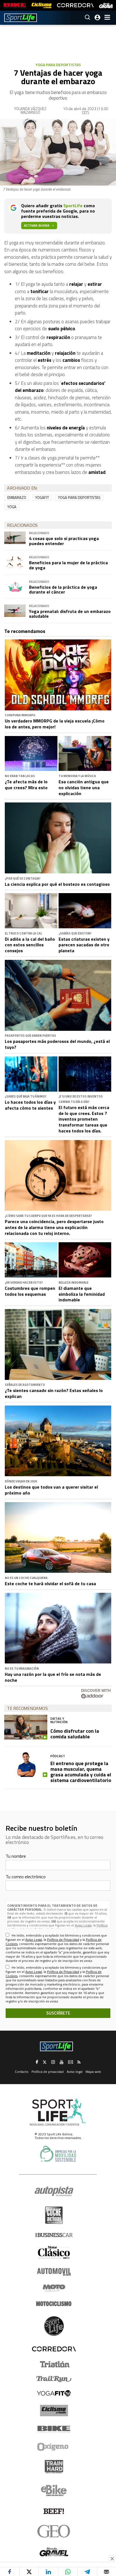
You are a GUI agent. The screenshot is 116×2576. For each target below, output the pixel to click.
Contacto (22, 2072)
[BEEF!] (54, 2511)
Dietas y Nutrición (59, 1720)
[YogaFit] (54, 2393)
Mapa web (93, 2072)
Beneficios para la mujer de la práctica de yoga (68, 565)
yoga (12, 507)
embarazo (17, 498)
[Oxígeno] (54, 2447)
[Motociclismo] (54, 2304)
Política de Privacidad (63, 1940)
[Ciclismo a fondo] (42, 5)
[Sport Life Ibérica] (58, 2112)
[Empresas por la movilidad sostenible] (58, 2154)
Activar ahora (37, 225)
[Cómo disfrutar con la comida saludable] (26, 1727)
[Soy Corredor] (75, 5)
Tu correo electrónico (26, 1877)
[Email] (107, 2572)
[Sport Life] (54, 2326)
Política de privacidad (48, 2072)
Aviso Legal (83, 1925)
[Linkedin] (48, 2572)
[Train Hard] (54, 2467)
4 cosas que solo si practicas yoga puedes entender (64, 541)
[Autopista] (54, 2192)
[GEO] (54, 2531)
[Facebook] (10, 2572)
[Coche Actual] (54, 2215)
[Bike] (54, 2429)
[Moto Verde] (54, 2288)
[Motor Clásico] (54, 2252)
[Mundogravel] (54, 2552)
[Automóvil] (54, 2272)
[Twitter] (29, 2572)
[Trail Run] (54, 2379)
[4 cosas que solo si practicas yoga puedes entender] (15, 538)
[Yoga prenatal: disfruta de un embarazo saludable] (15, 611)
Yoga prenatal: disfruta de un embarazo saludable (70, 614)
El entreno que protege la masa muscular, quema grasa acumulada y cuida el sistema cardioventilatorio (81, 1772)
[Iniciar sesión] (97, 17)
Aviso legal (75, 2072)
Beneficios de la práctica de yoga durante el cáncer (63, 590)
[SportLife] (21, 18)
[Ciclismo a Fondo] (54, 2411)
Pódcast (58, 1756)
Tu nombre (16, 1856)
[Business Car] (54, 2235)
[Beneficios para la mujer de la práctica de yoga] (15, 562)
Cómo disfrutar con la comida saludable (75, 1734)
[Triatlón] (54, 2364)
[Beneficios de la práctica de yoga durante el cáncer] (15, 586)
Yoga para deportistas (58, 65)
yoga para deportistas (79, 498)
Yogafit (42, 498)
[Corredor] (54, 2349)
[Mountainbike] (15, 5)
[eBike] (54, 2490)
